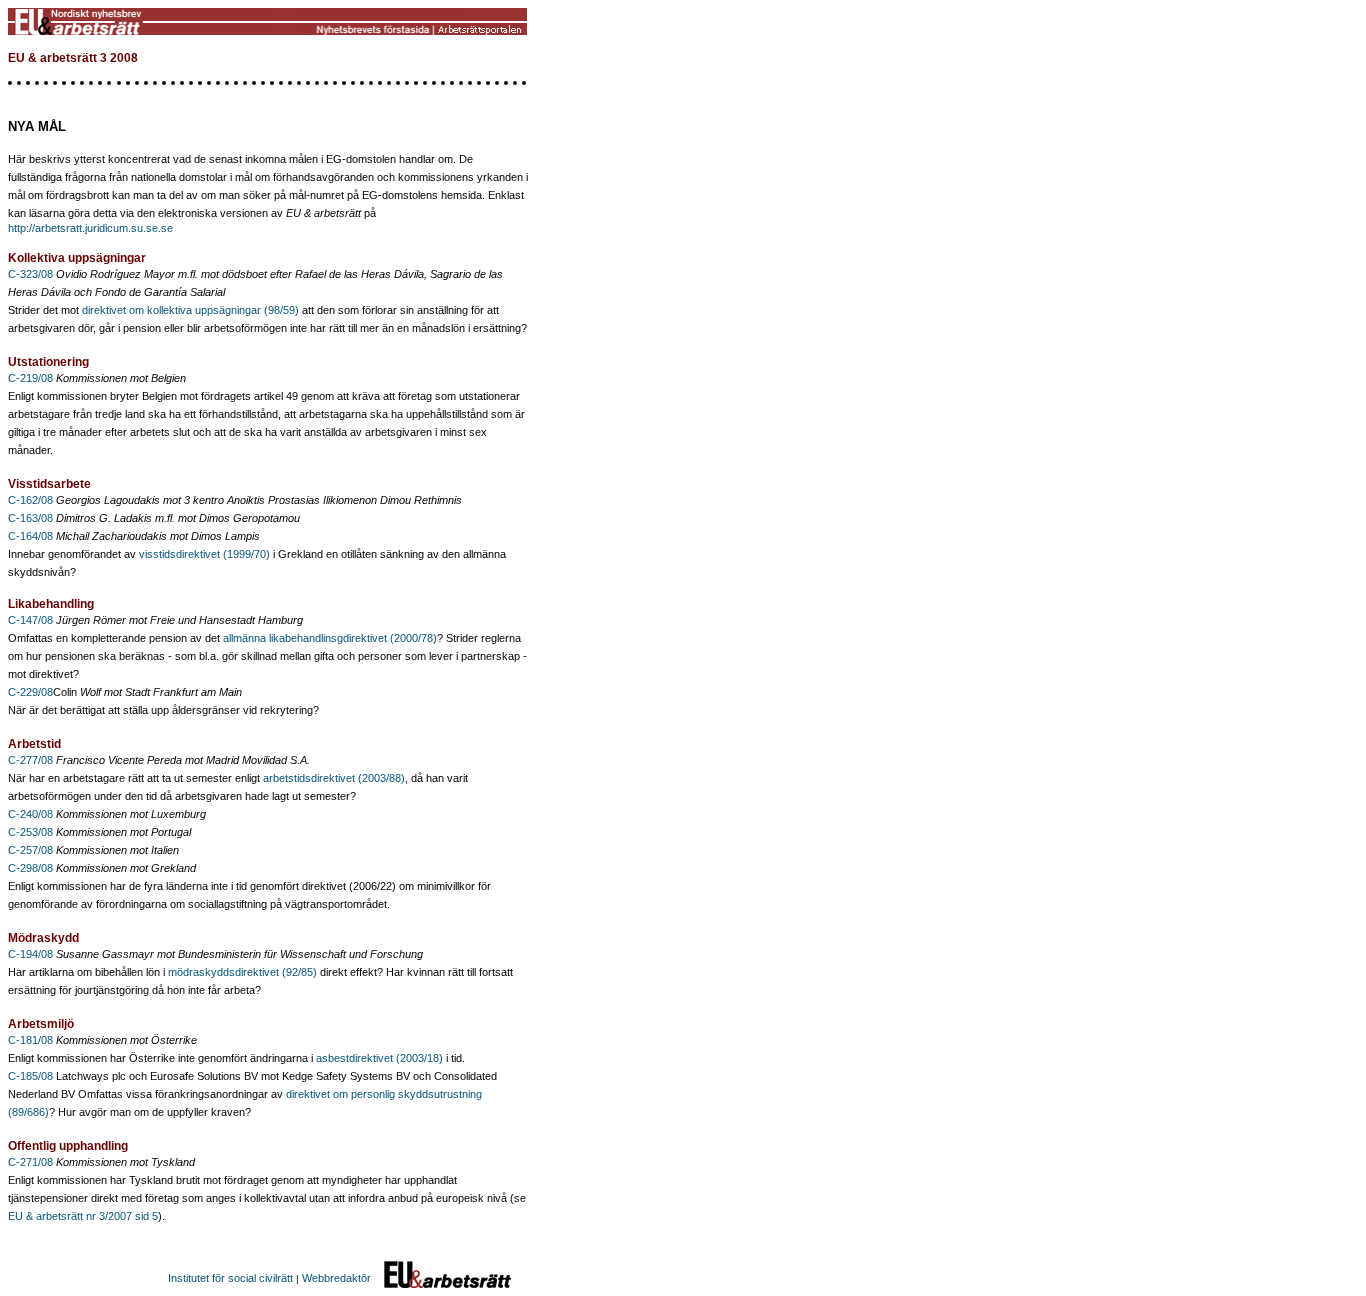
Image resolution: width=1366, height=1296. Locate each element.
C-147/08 (32, 620)
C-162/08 (32, 500)
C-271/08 (32, 1162)
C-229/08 (30, 692)
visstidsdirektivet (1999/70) (204, 554)
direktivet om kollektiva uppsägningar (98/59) (190, 310)
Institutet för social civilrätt (230, 1278)
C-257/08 (30, 850)
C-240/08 (30, 814)
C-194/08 (32, 954)
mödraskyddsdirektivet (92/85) (242, 972)
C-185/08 (30, 1076)
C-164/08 (32, 536)
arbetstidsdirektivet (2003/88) (334, 778)
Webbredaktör (336, 1278)
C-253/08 (30, 832)
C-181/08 (30, 1040)
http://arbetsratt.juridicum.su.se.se (90, 228)
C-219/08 (32, 378)
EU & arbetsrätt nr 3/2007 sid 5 (83, 1216)
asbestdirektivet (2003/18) (379, 1058)
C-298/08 (30, 868)
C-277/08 (32, 760)
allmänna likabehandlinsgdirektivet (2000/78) (330, 638)
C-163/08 (32, 518)
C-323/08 (32, 274)
